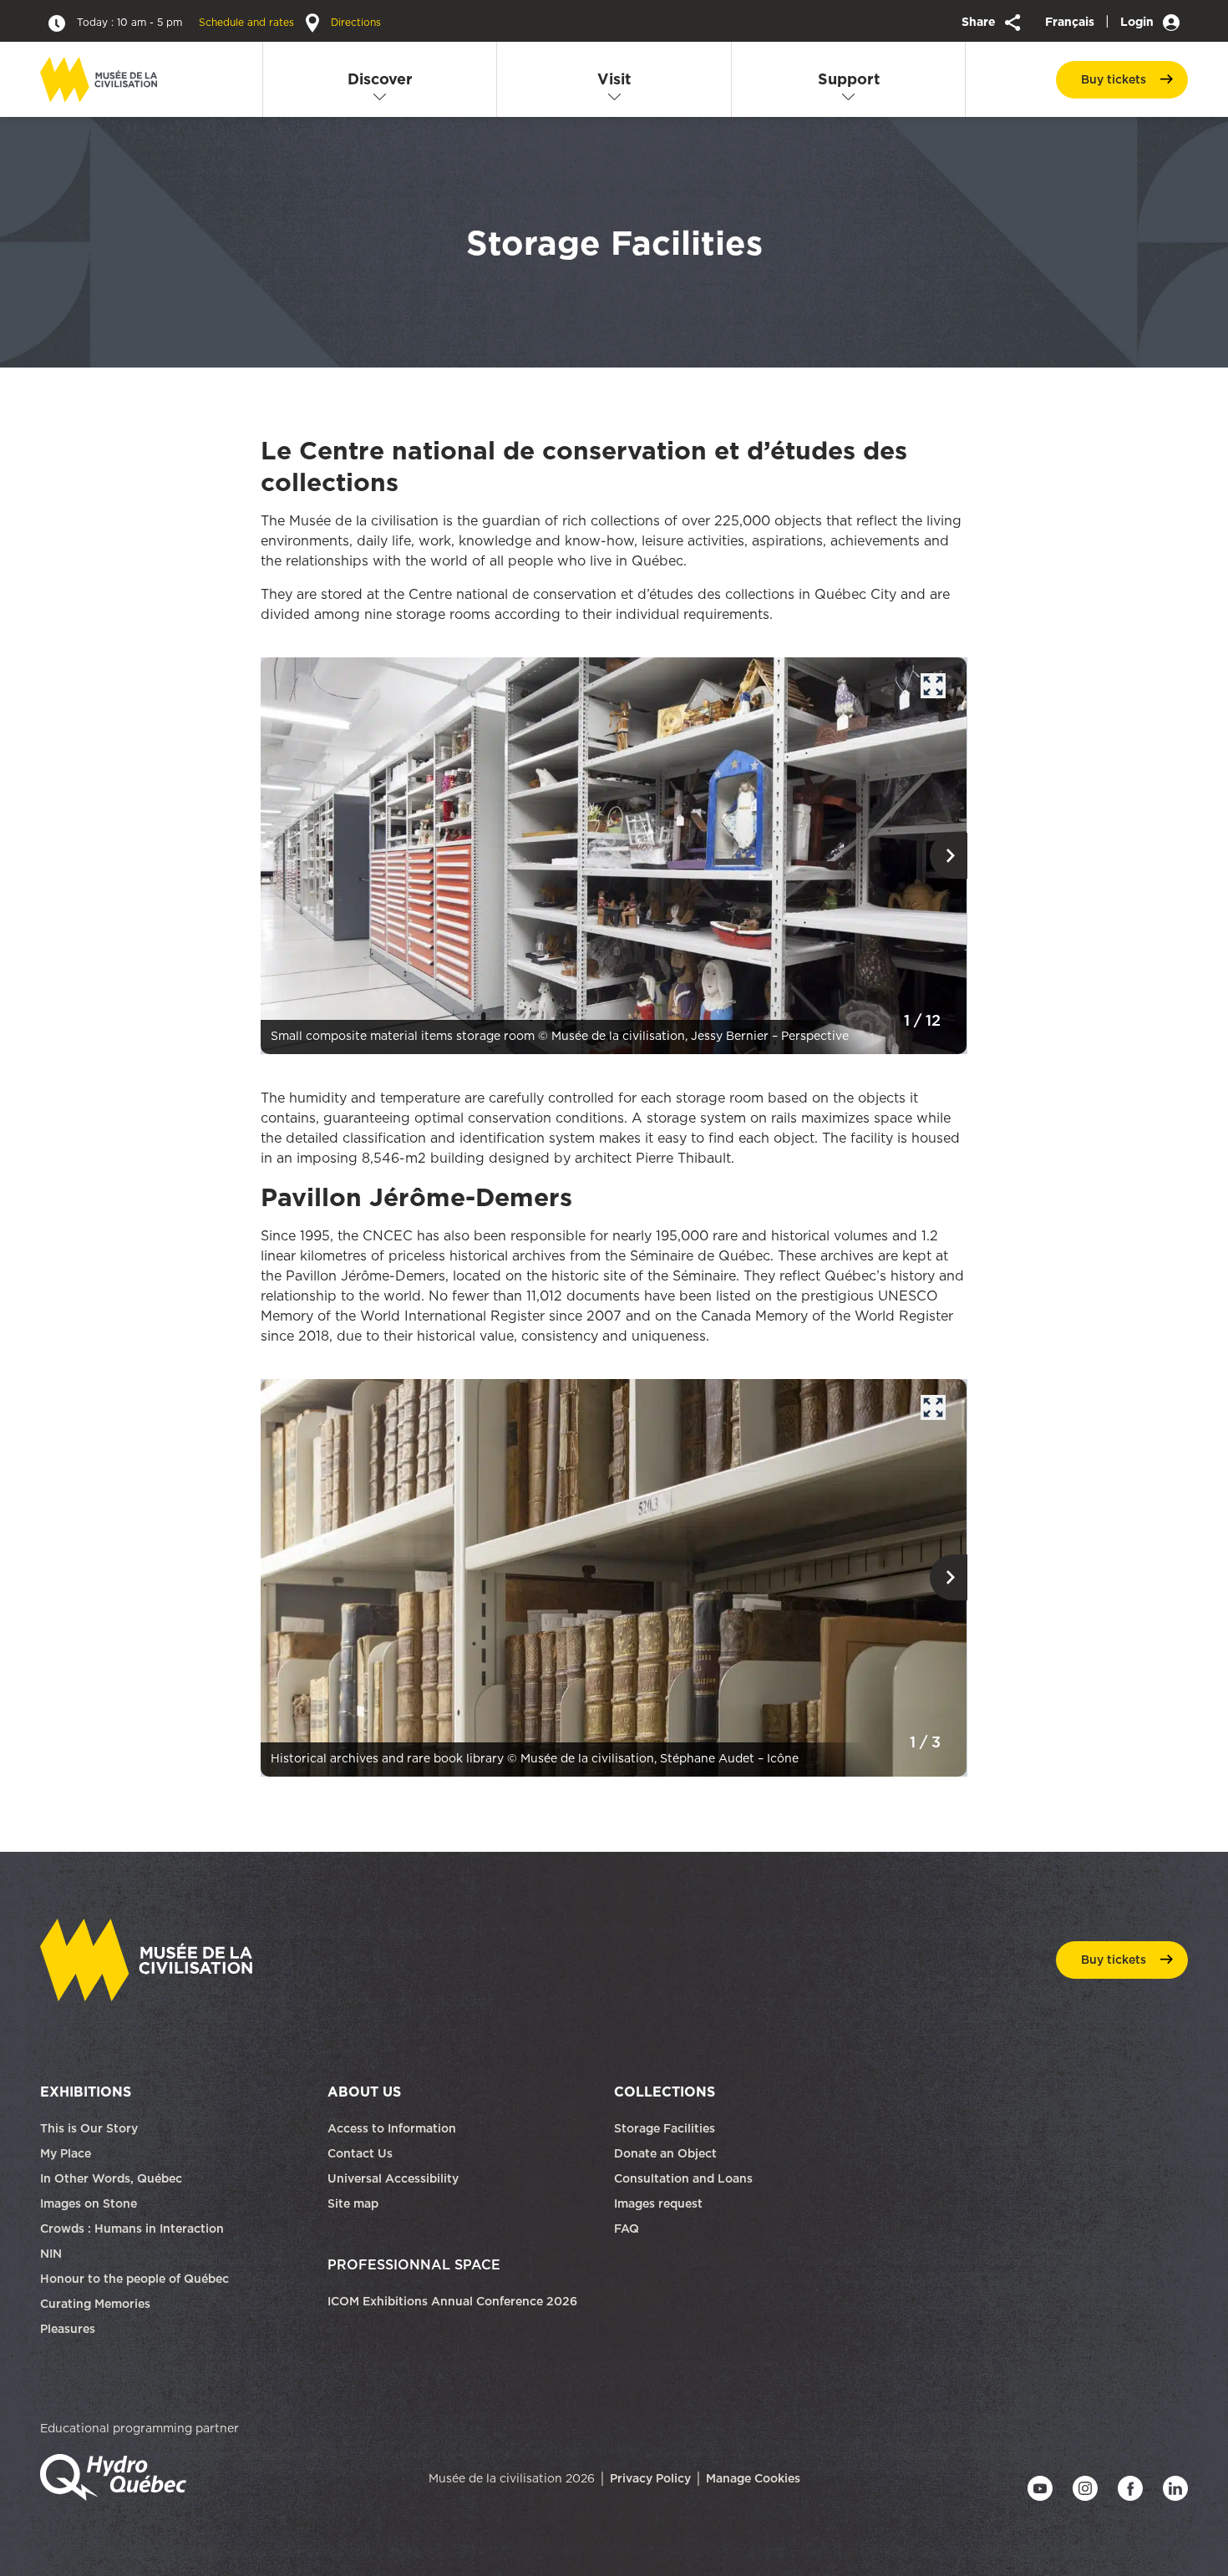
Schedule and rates (187, 22)
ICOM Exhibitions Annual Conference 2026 (452, 2301)
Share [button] (980, 22)
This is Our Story (89, 2128)
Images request (658, 2203)
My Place (66, 2153)
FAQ (627, 2229)
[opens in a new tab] (614, 854)
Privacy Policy (650, 2478)
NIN (51, 2254)
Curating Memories (95, 2304)
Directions (354, 22)
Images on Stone (90, 2203)
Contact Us (360, 2153)
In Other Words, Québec (111, 2178)
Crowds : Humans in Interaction (132, 2229)
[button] (949, 856)
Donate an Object (667, 2153)
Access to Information (392, 2128)
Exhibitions (86, 2092)
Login (1139, 22)
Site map (353, 2203)
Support (849, 79)
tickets (1114, 79)
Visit (614, 79)
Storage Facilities (665, 2128)
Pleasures (68, 2329)
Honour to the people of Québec (134, 2279)
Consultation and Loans (685, 2178)
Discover (380, 79)
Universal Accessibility (393, 2178)
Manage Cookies (753, 2478)
